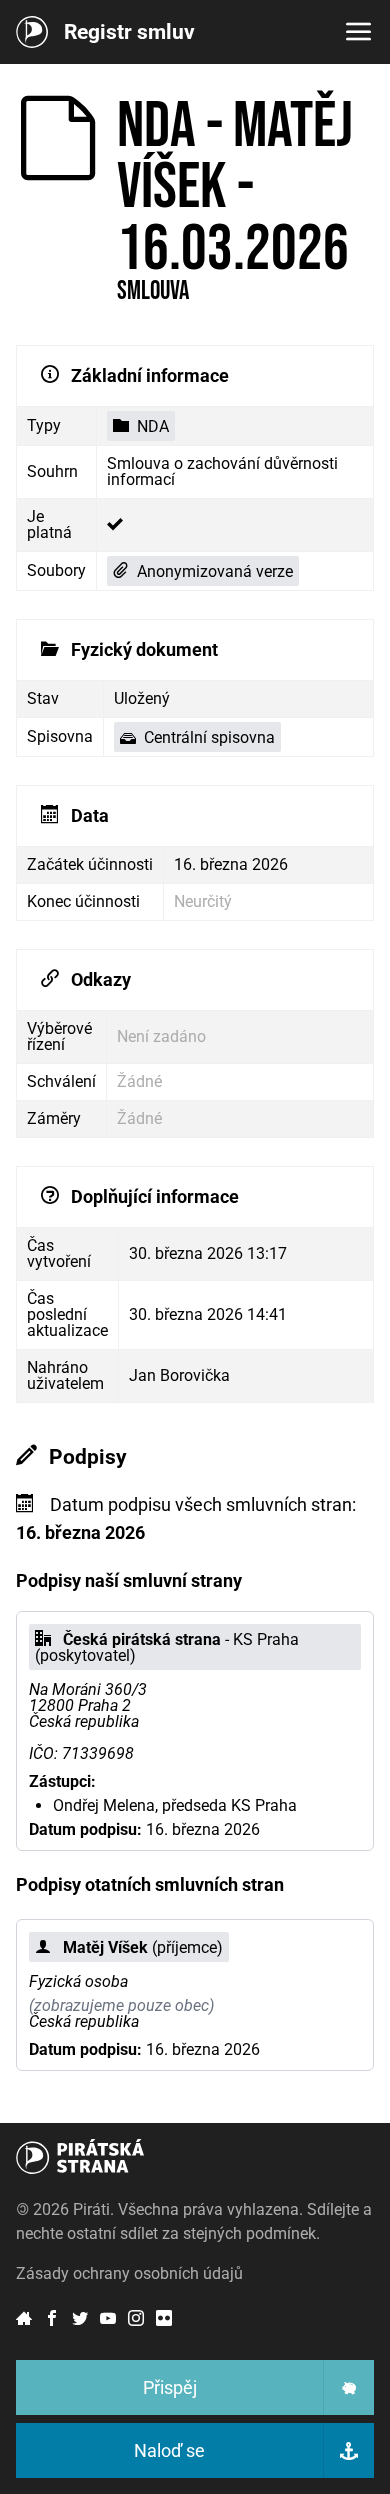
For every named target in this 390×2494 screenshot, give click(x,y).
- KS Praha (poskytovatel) (167, 1647)
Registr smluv (129, 32)
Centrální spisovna (209, 737)
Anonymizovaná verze (215, 571)
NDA (153, 426)
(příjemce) (143, 1947)
